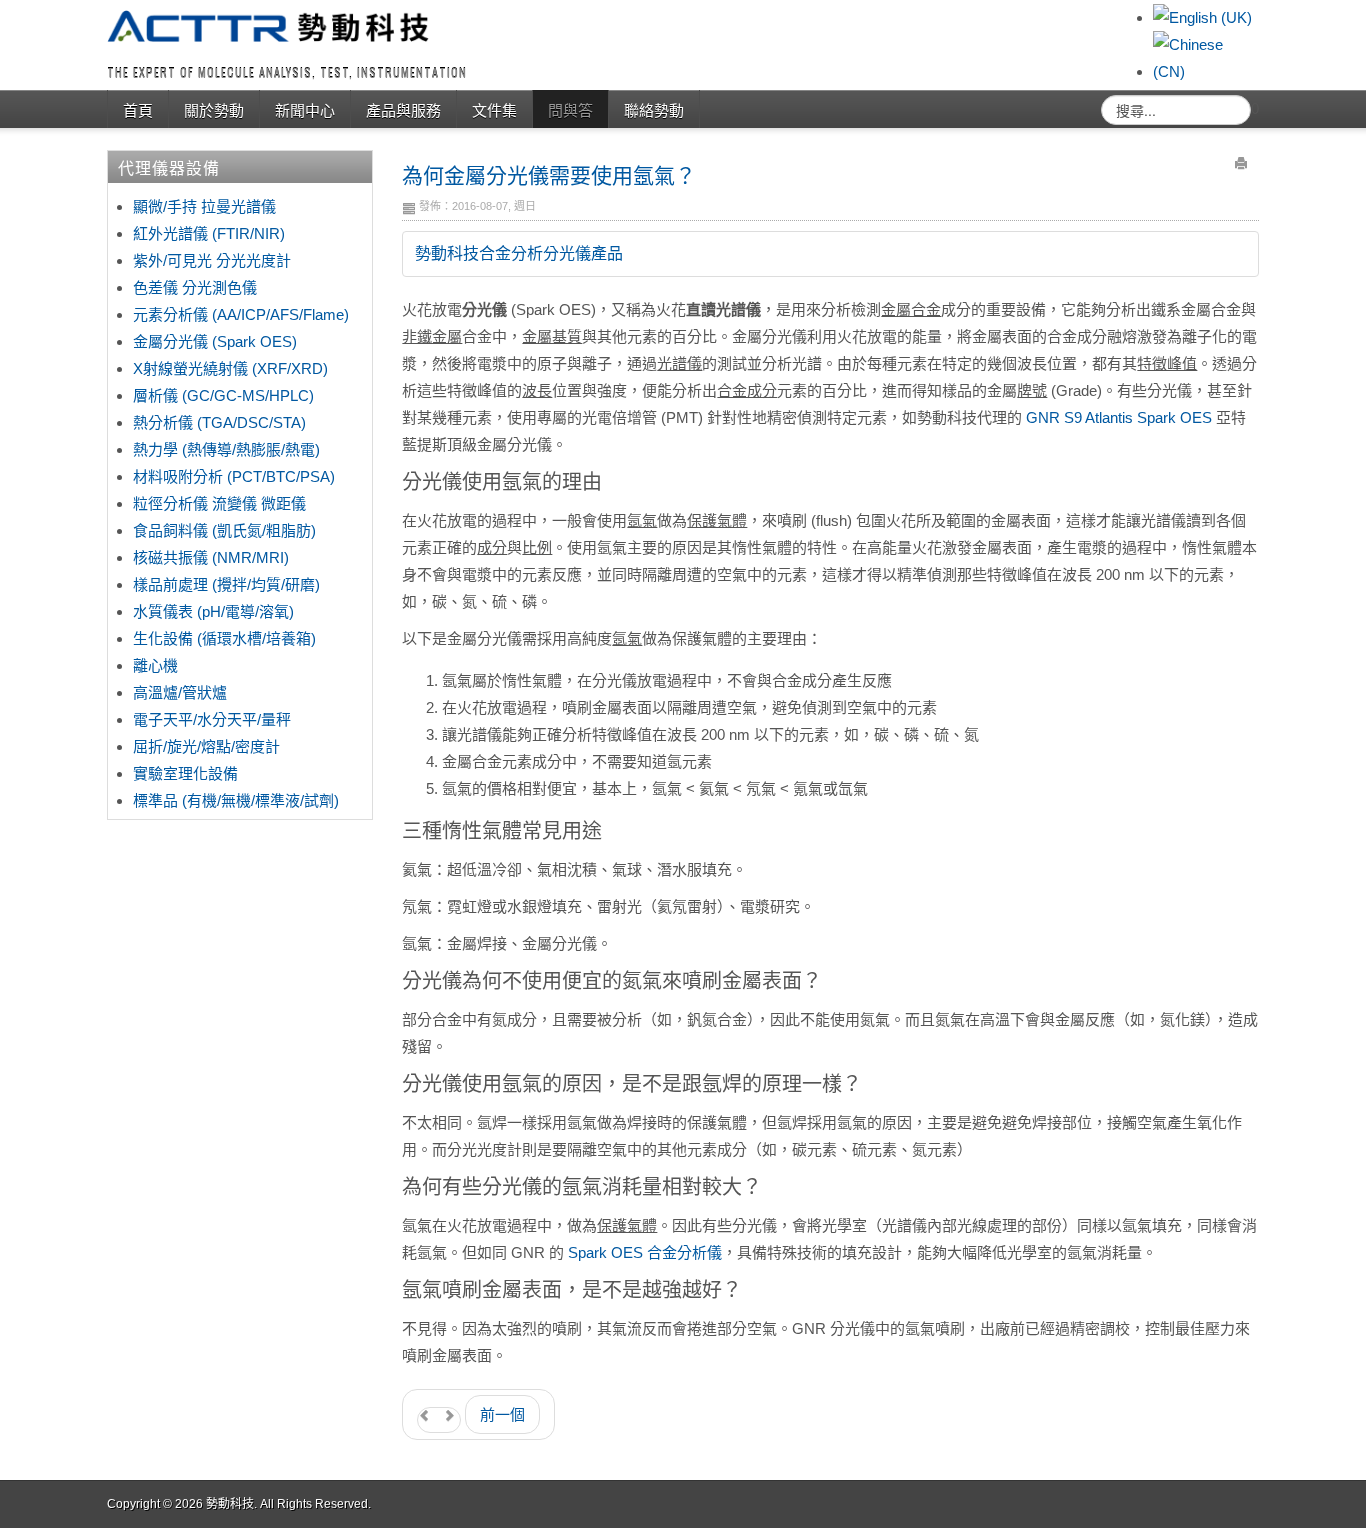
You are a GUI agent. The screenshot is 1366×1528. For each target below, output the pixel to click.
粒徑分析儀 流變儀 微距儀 (219, 503)
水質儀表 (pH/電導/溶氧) (213, 611)
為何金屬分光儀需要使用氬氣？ (549, 173)
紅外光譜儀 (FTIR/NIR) (209, 233)
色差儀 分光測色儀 (195, 287)
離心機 (155, 665)
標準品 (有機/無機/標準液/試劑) (236, 800)
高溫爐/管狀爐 (180, 692)
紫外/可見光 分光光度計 (212, 260)
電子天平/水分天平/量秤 (212, 719)
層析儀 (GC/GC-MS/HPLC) (223, 395)
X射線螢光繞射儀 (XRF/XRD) (230, 368)
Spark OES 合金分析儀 (645, 1252)
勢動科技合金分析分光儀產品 (519, 253)
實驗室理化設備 (185, 773)
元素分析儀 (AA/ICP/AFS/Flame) (241, 314)
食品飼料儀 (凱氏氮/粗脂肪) (224, 530)
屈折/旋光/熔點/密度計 (206, 746)
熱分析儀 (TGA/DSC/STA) (219, 422)
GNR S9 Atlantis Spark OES (1119, 417)
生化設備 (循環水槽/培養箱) (224, 638)
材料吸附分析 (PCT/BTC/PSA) (234, 476)
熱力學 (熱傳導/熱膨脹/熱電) (226, 449)
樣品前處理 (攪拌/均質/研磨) (226, 584)
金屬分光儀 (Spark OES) (215, 341)
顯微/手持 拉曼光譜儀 (204, 206)
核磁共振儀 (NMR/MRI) (211, 557)
